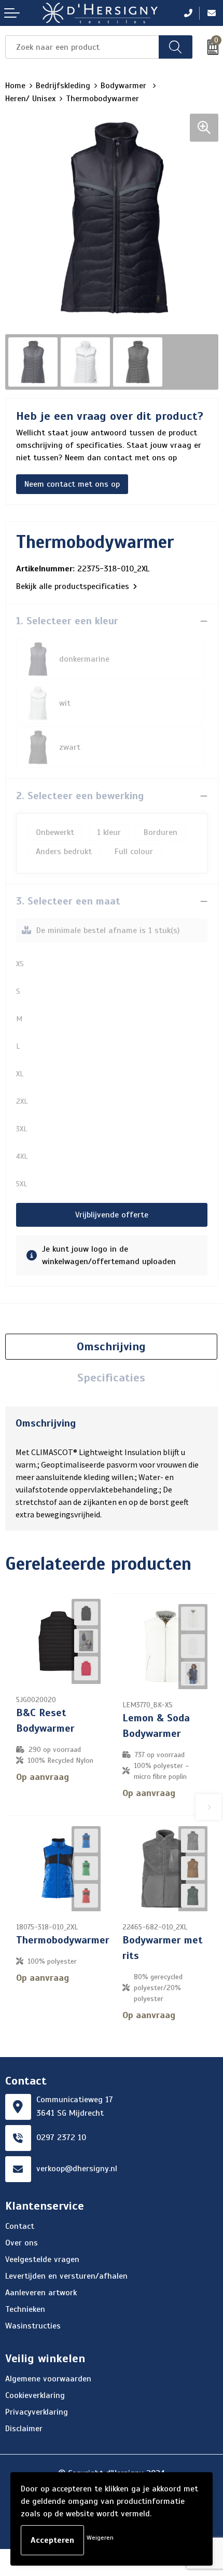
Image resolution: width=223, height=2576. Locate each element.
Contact (20, 2226)
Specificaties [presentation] (111, 1378)
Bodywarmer (125, 86)
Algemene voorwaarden (48, 2379)
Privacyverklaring (37, 2412)
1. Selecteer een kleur (67, 621)
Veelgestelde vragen (42, 2259)
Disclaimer (24, 2429)
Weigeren (100, 2538)
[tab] (111, 1347)
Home (15, 86)
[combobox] (82, 47)
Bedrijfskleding (63, 86)
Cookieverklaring (35, 2395)
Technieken (25, 2309)
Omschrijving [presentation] (111, 1346)
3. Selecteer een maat (68, 901)
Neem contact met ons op (72, 484)
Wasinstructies (33, 2326)
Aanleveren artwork (41, 2293)
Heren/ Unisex (30, 99)
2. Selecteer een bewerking (80, 796)
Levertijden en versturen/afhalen (66, 2276)
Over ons (22, 2243)
